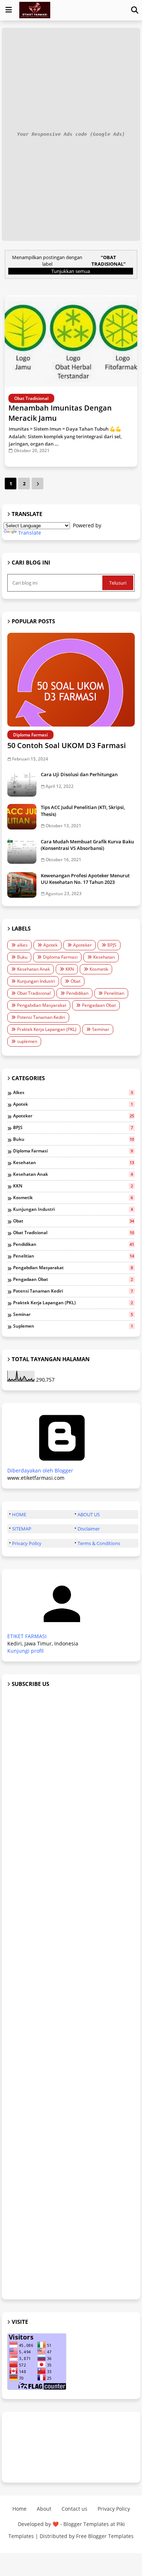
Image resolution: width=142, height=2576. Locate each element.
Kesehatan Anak (33, 969)
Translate (30, 533)
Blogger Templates (86, 2524)
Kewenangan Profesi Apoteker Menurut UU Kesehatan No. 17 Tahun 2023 (85, 879)
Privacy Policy (27, 1543)
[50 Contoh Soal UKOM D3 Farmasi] (71, 680)
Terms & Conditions (99, 1543)
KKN (70, 969)
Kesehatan (104, 957)
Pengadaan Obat (99, 1005)
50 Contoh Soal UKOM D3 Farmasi (67, 745)
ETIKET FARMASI (27, 1636)
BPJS (112, 945)
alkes (22, 945)
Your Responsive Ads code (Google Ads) (71, 134)
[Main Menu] (9, 10)
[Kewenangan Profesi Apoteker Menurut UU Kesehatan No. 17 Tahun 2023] (22, 885)
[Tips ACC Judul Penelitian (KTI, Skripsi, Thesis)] (22, 817)
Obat (76, 981)
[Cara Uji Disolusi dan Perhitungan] (22, 784)
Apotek (50, 945)
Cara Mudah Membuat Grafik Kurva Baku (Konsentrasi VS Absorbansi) (87, 845)
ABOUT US (89, 1514)
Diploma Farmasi (60, 957)
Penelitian (114, 993)
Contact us (74, 2509)
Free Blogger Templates (105, 2536)
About (44, 2509)
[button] (135, 10)
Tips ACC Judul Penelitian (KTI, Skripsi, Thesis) (83, 810)
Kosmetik (99, 969)
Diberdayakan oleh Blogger (40, 1470)
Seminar (101, 1029)
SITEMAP (22, 1529)
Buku (22, 957)
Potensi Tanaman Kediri (41, 1017)
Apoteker (82, 945)
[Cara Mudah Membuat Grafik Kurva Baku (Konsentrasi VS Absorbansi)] (22, 851)
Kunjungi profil (25, 1651)
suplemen (27, 1041)
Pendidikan (77, 993)
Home (19, 2509)
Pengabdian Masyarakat (42, 1005)
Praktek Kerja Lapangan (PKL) (47, 1029)
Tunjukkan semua (71, 271)
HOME (19, 1514)
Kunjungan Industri (36, 981)
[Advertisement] (71, 1994)
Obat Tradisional (34, 993)
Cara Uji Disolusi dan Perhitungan (79, 774)
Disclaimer (89, 1529)
